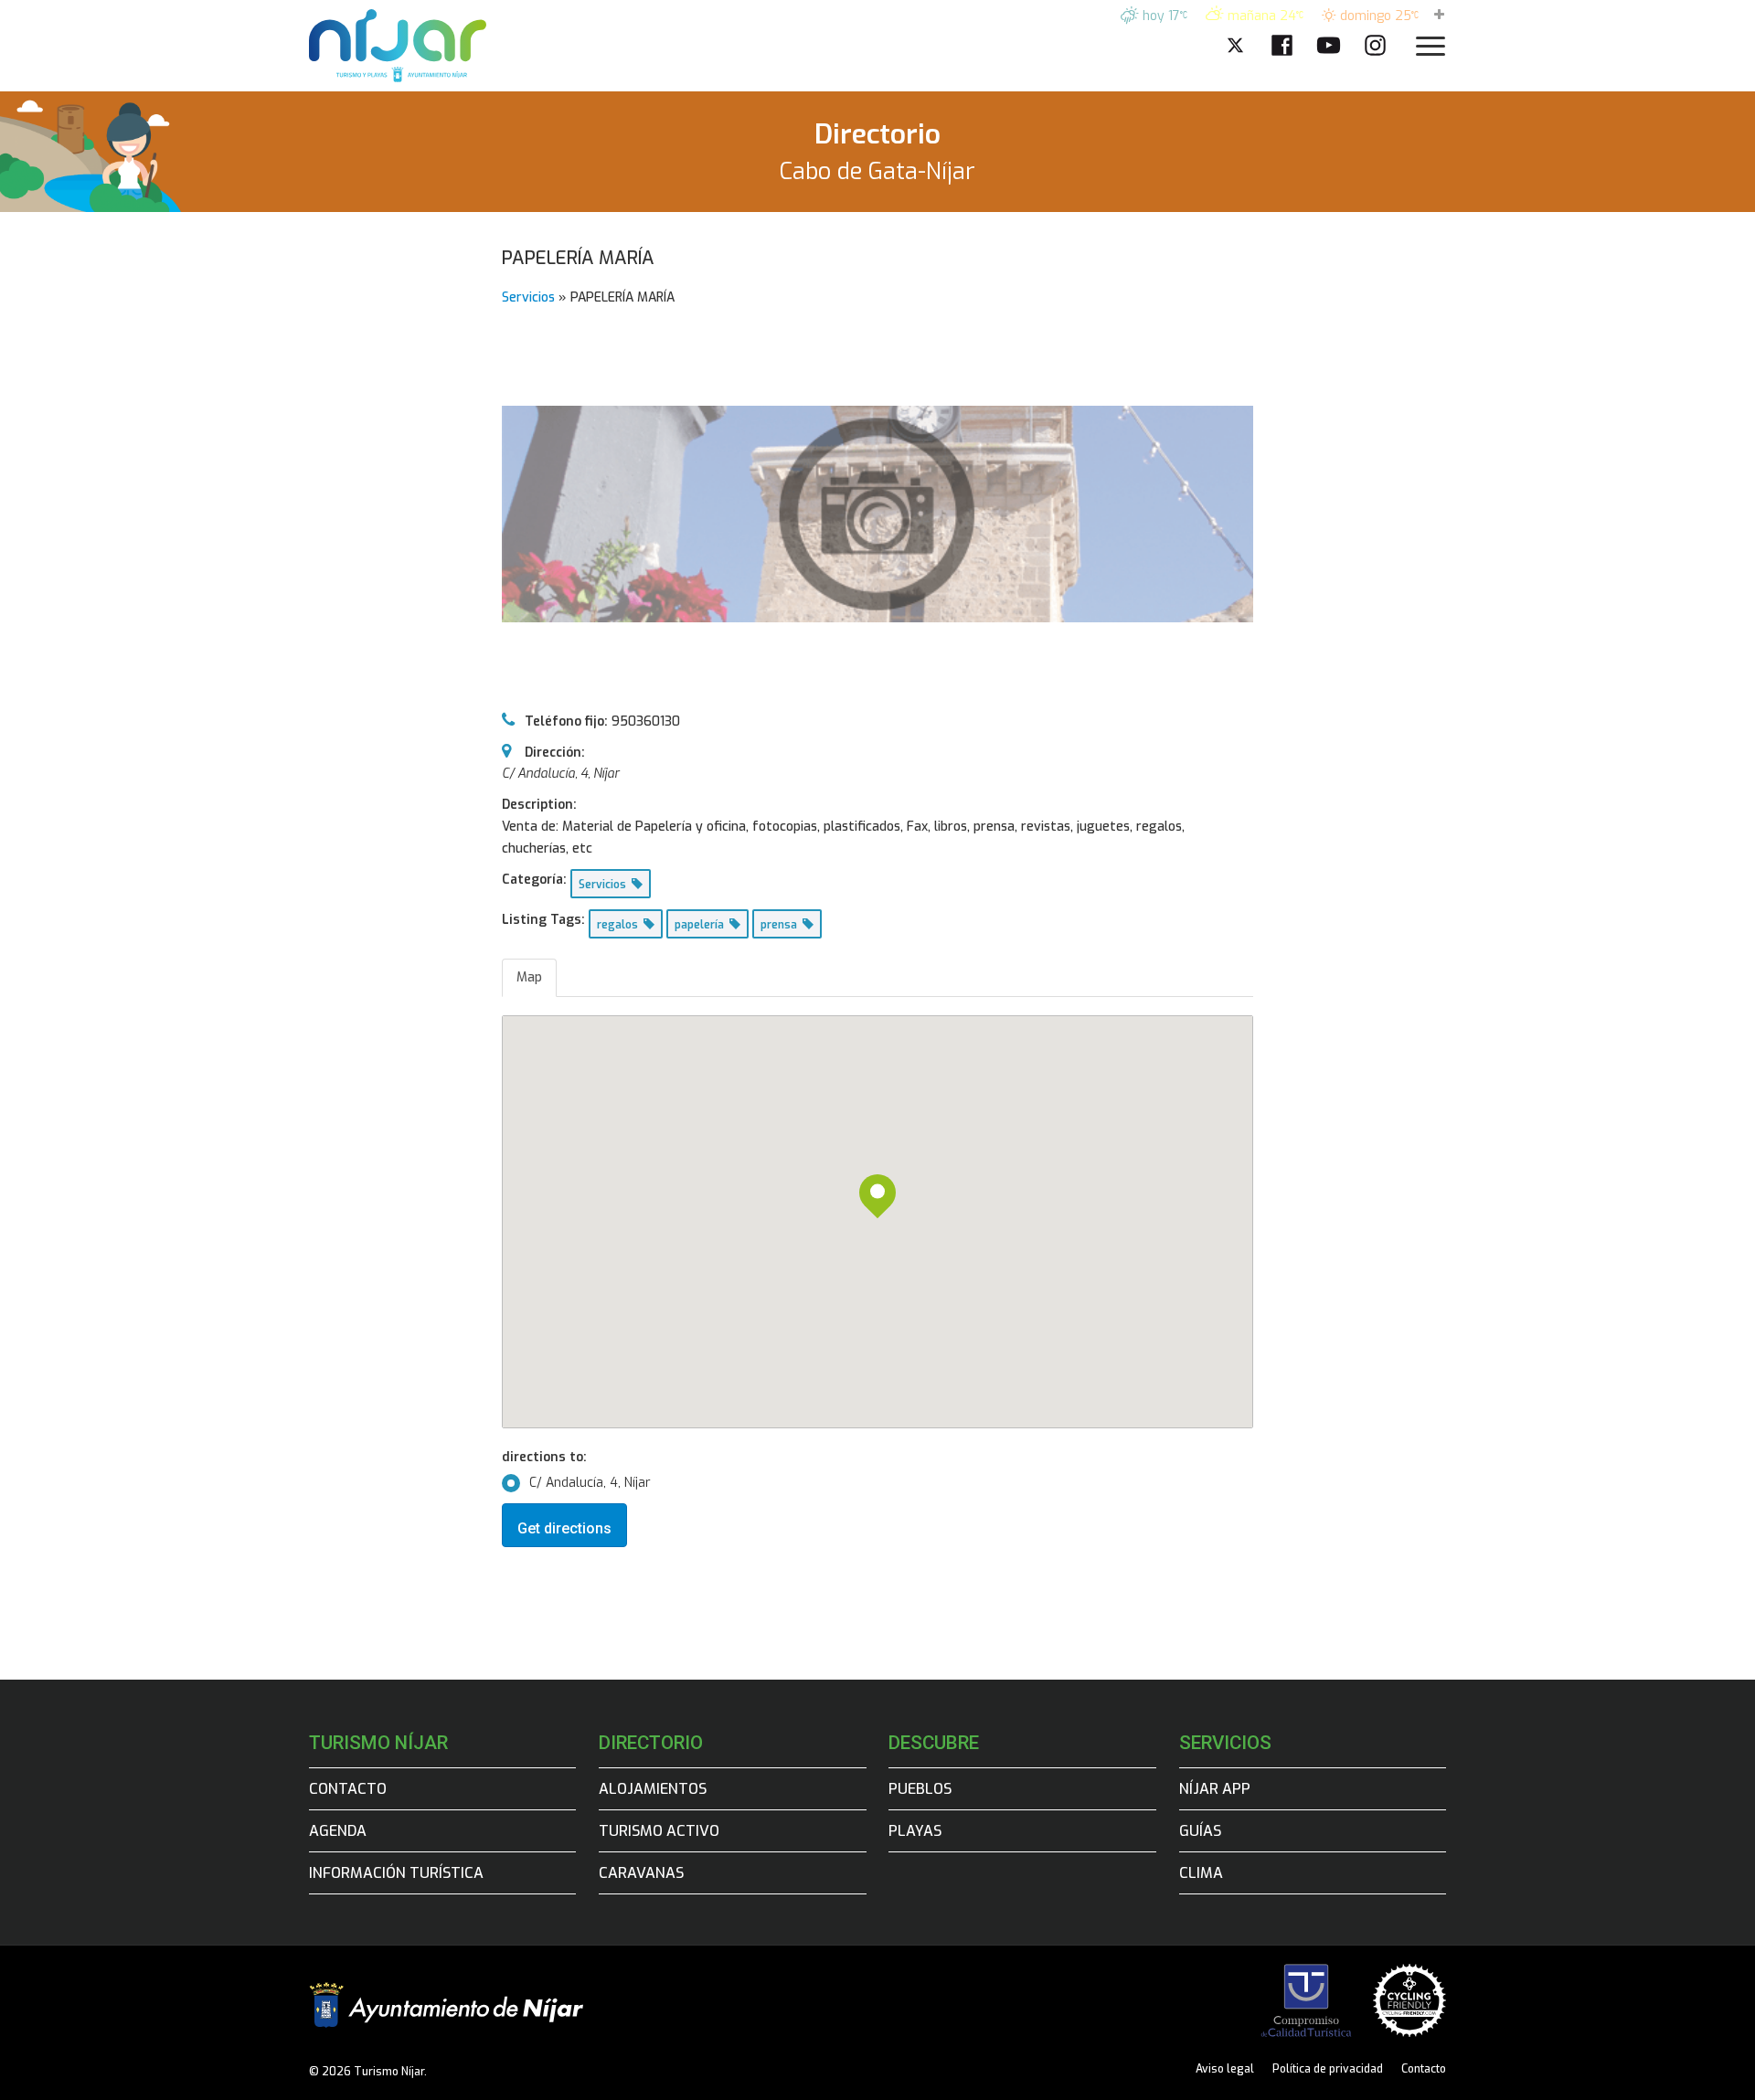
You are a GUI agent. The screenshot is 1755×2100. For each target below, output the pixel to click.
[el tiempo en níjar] (1439, 16)
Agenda (338, 1831)
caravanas (641, 1873)
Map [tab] (529, 977)
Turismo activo (659, 1831)
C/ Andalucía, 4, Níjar (590, 1483)
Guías (1200, 1831)
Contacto (348, 1789)
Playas (915, 1831)
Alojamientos (653, 1789)
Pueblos (920, 1789)
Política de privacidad (1328, 2069)
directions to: (544, 1457)
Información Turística (396, 1873)
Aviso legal (1225, 2069)
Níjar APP (1215, 1789)
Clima (1201, 1873)
